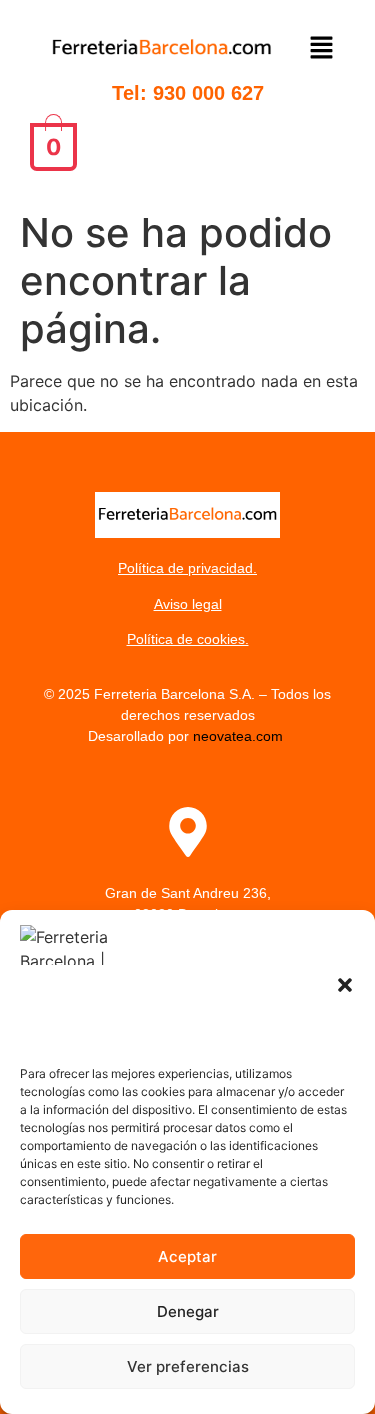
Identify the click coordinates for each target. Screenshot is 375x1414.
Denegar (188, 1311)
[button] (345, 985)
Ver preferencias (188, 1366)
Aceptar (187, 1256)
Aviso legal (188, 604)
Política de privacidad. (187, 568)
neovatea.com (240, 736)
